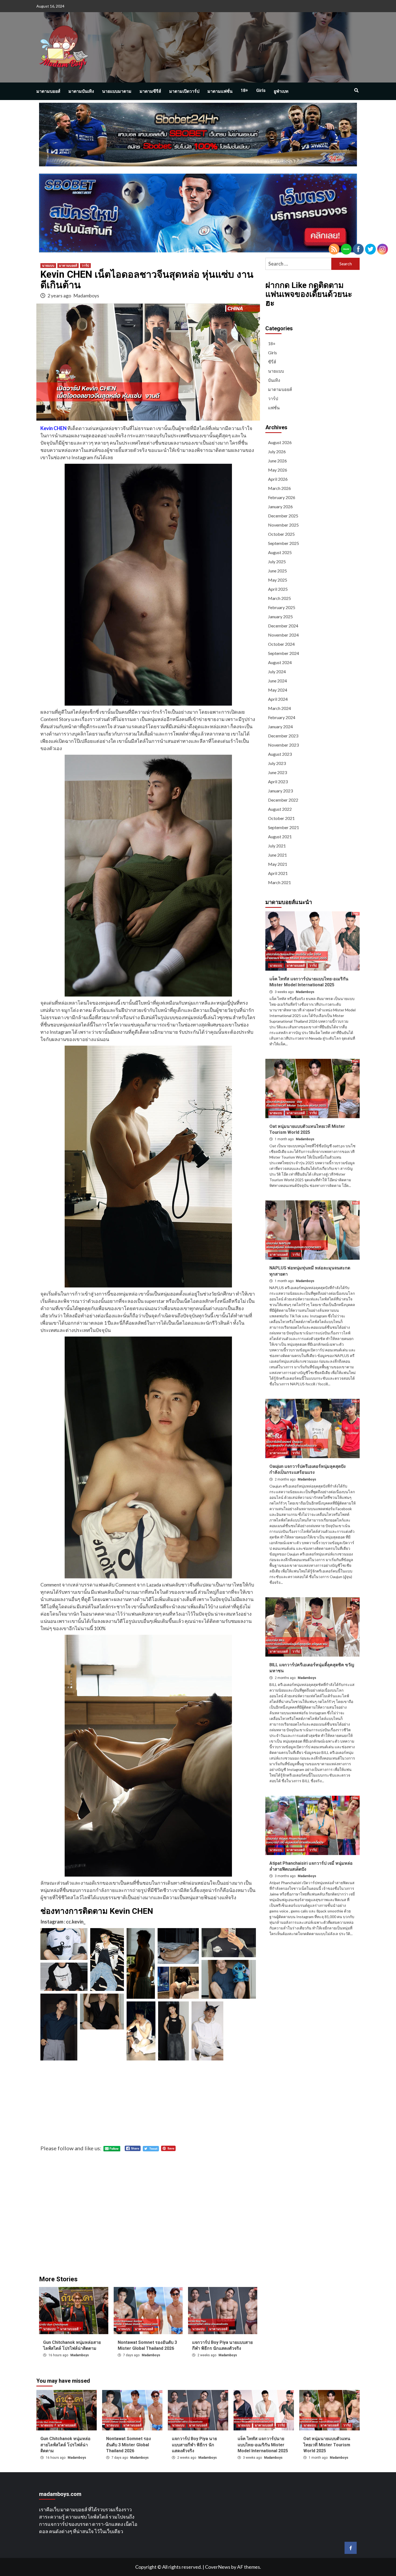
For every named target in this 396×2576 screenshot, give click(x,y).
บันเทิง (274, 380)
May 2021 (278, 864)
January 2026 (280, 506)
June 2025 (277, 571)
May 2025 (278, 580)
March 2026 (279, 488)
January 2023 (280, 791)
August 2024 (280, 662)
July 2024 (277, 672)
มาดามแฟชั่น (220, 91)
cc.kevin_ (76, 1922)
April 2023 (278, 782)
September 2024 (284, 653)
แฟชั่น (274, 408)
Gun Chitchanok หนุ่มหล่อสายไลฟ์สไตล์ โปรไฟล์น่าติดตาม (65, 2445)
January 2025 (280, 616)
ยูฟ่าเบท (281, 91)
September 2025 (284, 543)
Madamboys (86, 296)
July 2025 (277, 561)
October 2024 (281, 644)
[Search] (356, 91)
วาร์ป (85, 266)
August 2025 (280, 552)
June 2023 (277, 772)
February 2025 (282, 607)
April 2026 (278, 479)
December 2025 (283, 516)
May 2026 (278, 470)
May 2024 (278, 690)
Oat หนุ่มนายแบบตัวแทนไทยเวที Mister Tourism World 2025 (327, 2445)
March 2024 (279, 708)
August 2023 (280, 754)
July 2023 (277, 763)
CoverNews (218, 2567)
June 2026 (277, 461)
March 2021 (279, 882)
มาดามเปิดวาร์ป (184, 91)
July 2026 (277, 451)
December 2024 (283, 626)
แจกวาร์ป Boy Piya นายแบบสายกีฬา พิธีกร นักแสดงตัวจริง (194, 2445)
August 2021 (280, 837)
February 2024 (282, 717)
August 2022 (280, 809)
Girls (261, 90)
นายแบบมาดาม (117, 91)
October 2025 (281, 534)
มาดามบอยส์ (48, 91)
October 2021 (281, 818)
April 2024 (278, 699)
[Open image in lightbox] (64, 1944)
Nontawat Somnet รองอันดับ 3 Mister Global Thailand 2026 (128, 2445)
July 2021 (277, 846)
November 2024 (283, 635)
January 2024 (280, 727)
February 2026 (282, 497)
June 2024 (277, 681)
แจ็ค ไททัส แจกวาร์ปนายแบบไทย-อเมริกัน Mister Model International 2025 (263, 2445)
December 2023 (283, 736)
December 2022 (283, 800)
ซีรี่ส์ (272, 362)
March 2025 (279, 598)
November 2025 (283, 525)
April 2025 (278, 589)
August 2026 (280, 442)
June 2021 (277, 855)
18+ (244, 90)
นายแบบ (48, 266)
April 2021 (278, 873)
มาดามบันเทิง (81, 91)
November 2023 (283, 745)
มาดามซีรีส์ (150, 91)
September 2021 (284, 827)
